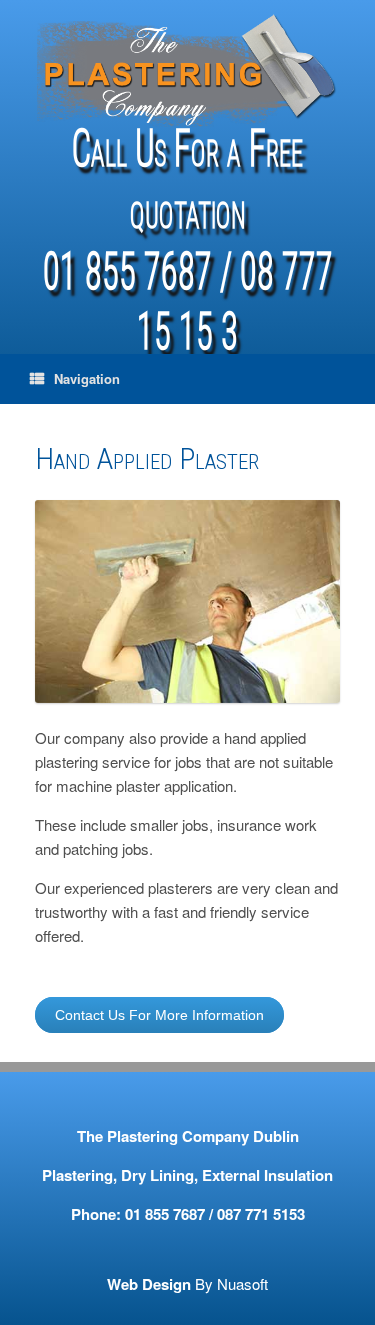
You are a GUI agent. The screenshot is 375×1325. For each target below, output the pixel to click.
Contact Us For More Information (159, 1015)
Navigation (87, 378)
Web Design (149, 1284)
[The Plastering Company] (187, 68)
